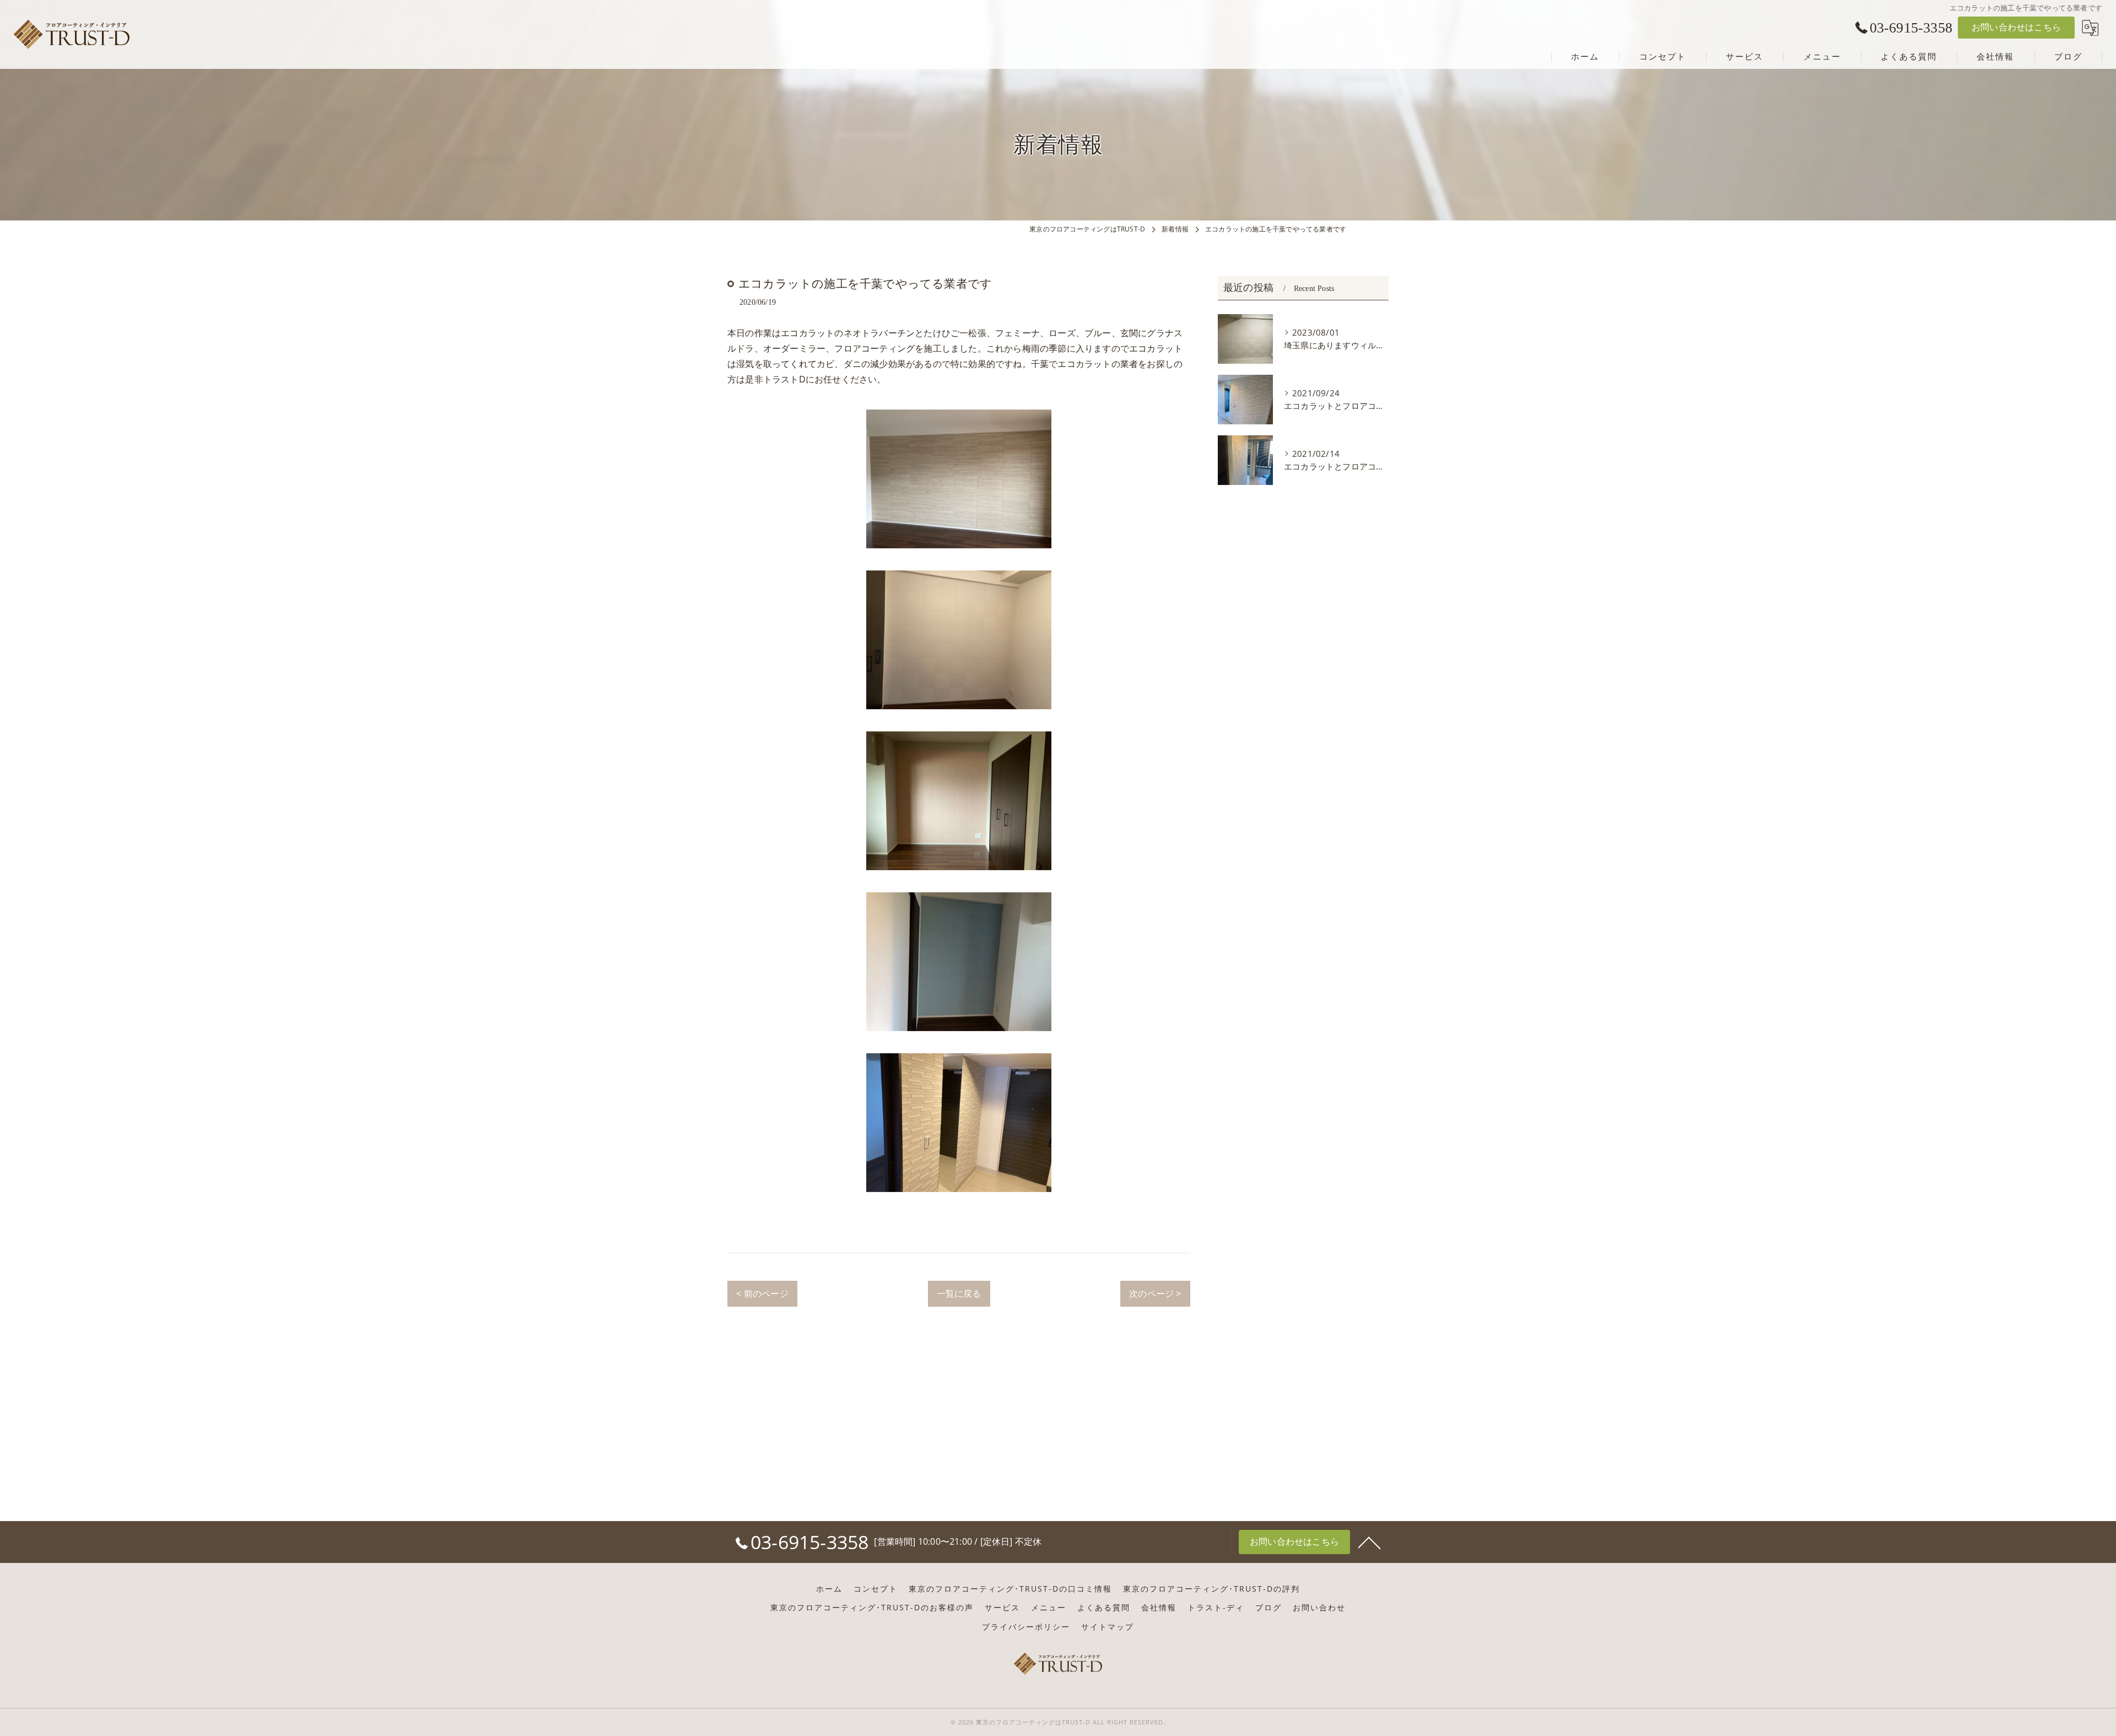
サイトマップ (1108, 1627)
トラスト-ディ (1216, 1608)
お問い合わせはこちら (2016, 27)
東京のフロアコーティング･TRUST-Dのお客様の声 (872, 1608)
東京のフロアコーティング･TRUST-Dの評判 (1211, 1589)
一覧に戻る (959, 1293)
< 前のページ (762, 1293)
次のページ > (1155, 1293)
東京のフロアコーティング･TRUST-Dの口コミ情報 (1010, 1589)
